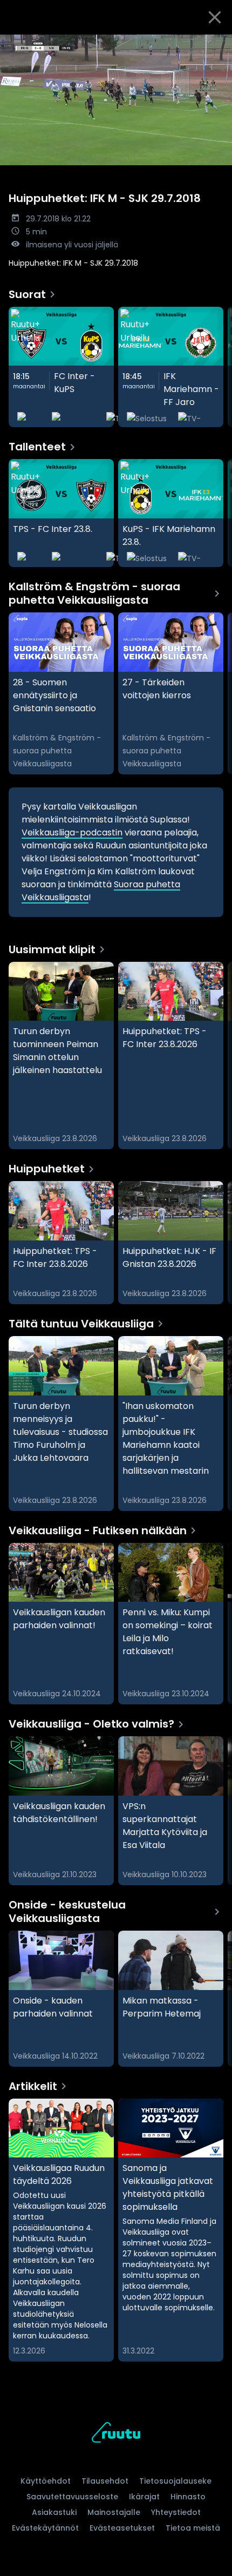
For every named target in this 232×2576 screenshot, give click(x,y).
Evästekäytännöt (45, 2528)
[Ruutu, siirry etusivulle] (116, 2434)
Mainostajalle (114, 2512)
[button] (116, 100)
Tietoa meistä (193, 2528)
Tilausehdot (105, 2481)
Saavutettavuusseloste (72, 2497)
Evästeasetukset (122, 2528)
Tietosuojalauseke (175, 2481)
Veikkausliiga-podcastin (72, 832)
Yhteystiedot (176, 2512)
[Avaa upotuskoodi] (218, 43)
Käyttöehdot (46, 2481)
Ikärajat (144, 2497)
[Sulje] (215, 17)
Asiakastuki (54, 2512)
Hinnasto (188, 2497)
